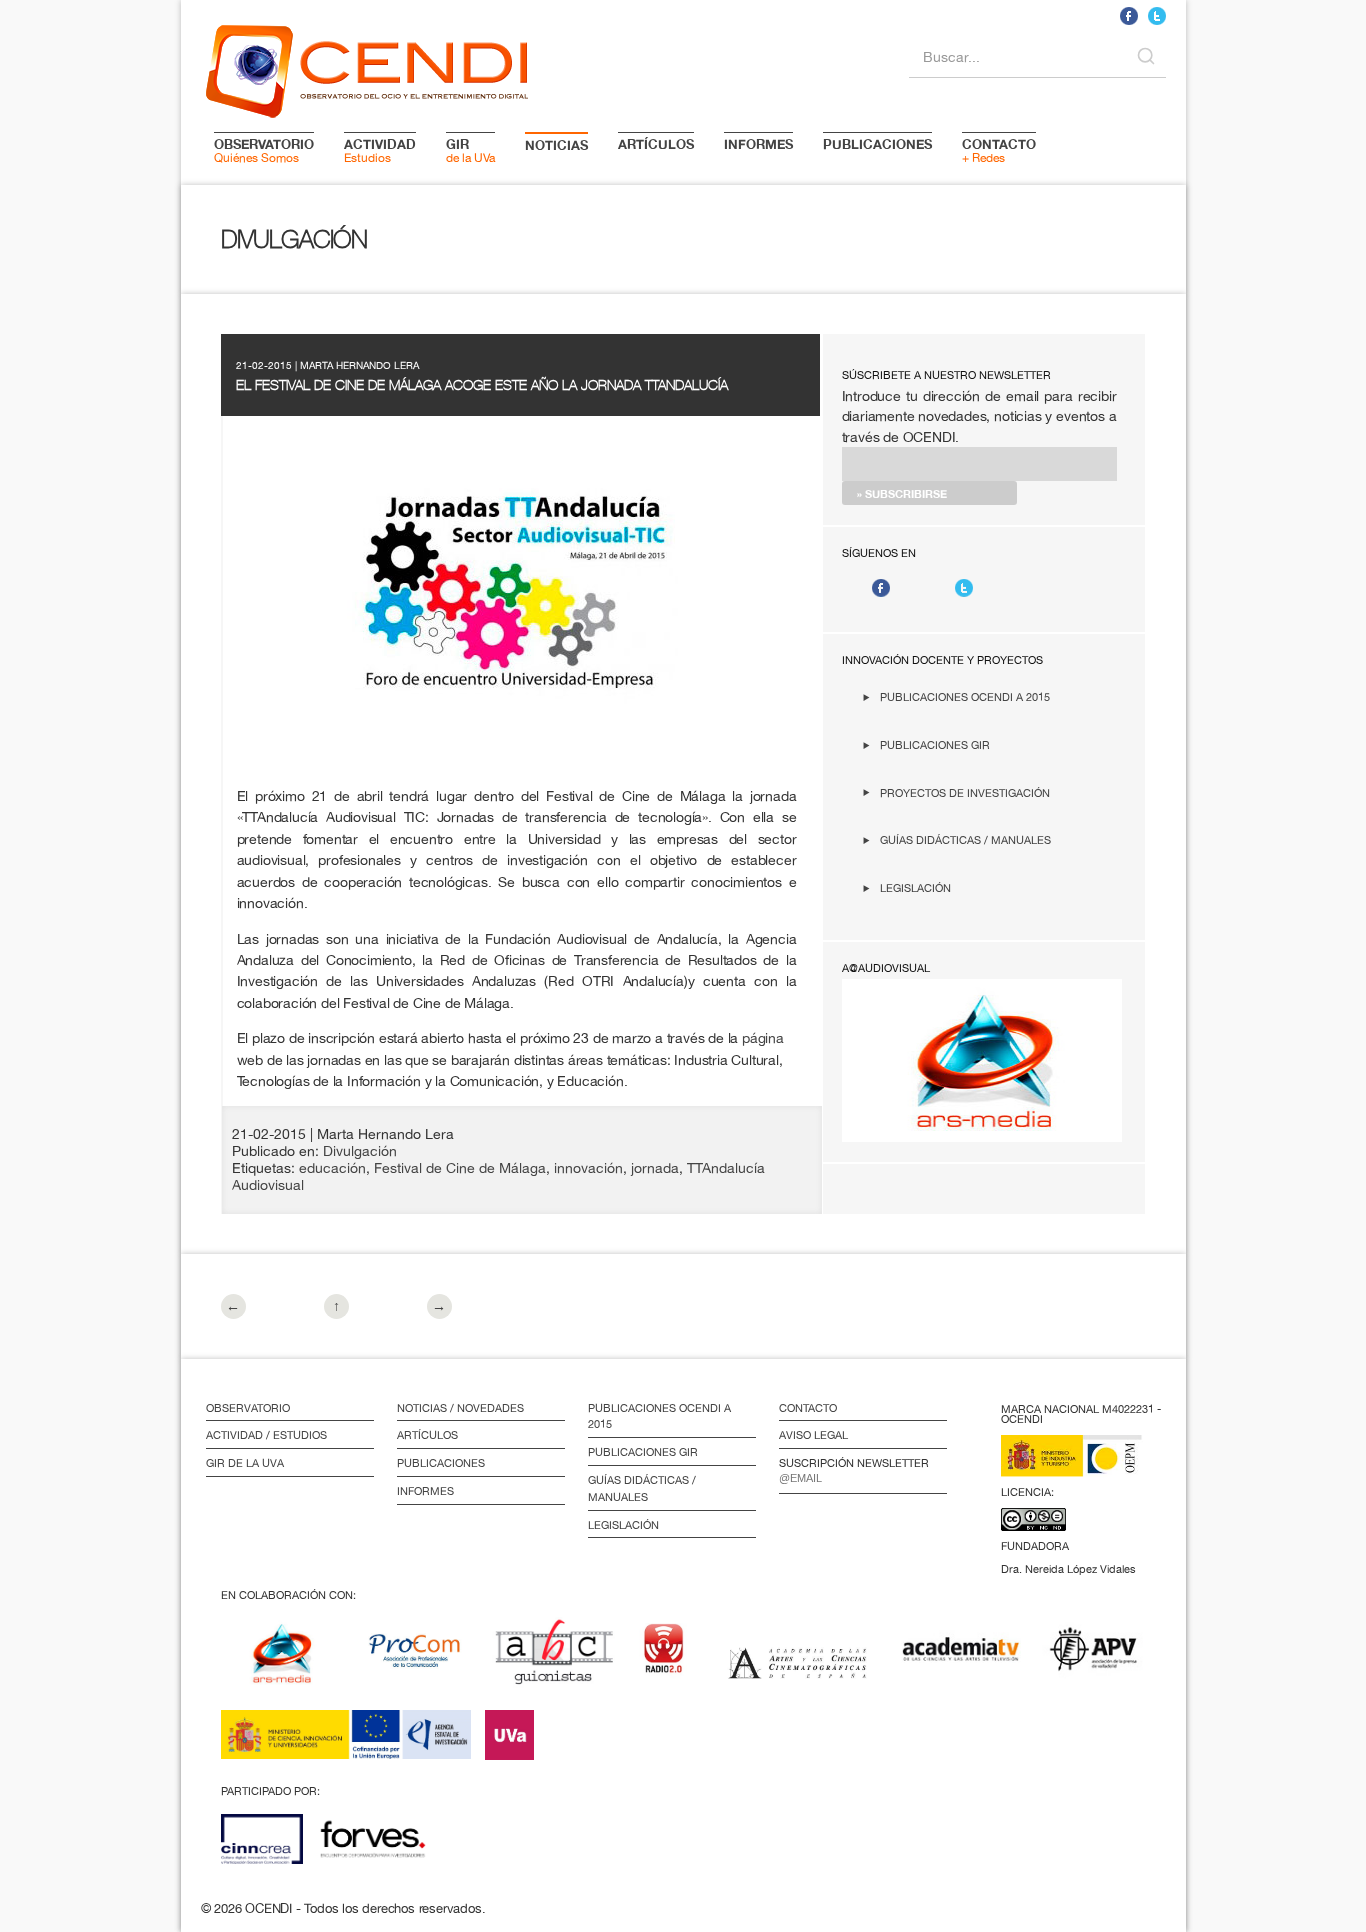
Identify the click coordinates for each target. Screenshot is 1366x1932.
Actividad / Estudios (266, 1435)
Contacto (808, 1408)
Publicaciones (441, 1463)
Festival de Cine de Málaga (460, 1168)
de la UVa (470, 150)
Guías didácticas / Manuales (965, 839)
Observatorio (248, 1408)
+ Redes (999, 150)
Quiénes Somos (264, 150)
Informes (425, 1491)
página (763, 1037)
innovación (588, 1168)
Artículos (427, 1435)
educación (332, 1168)
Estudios (380, 150)
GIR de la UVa (245, 1463)
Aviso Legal (813, 1435)
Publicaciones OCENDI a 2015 (965, 696)
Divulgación (360, 1151)
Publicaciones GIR (935, 744)
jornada (655, 1168)
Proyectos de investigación (965, 792)
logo (367, 68)
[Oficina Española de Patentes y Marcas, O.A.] (1086, 1468)
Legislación (915, 887)
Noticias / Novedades (460, 1408)
